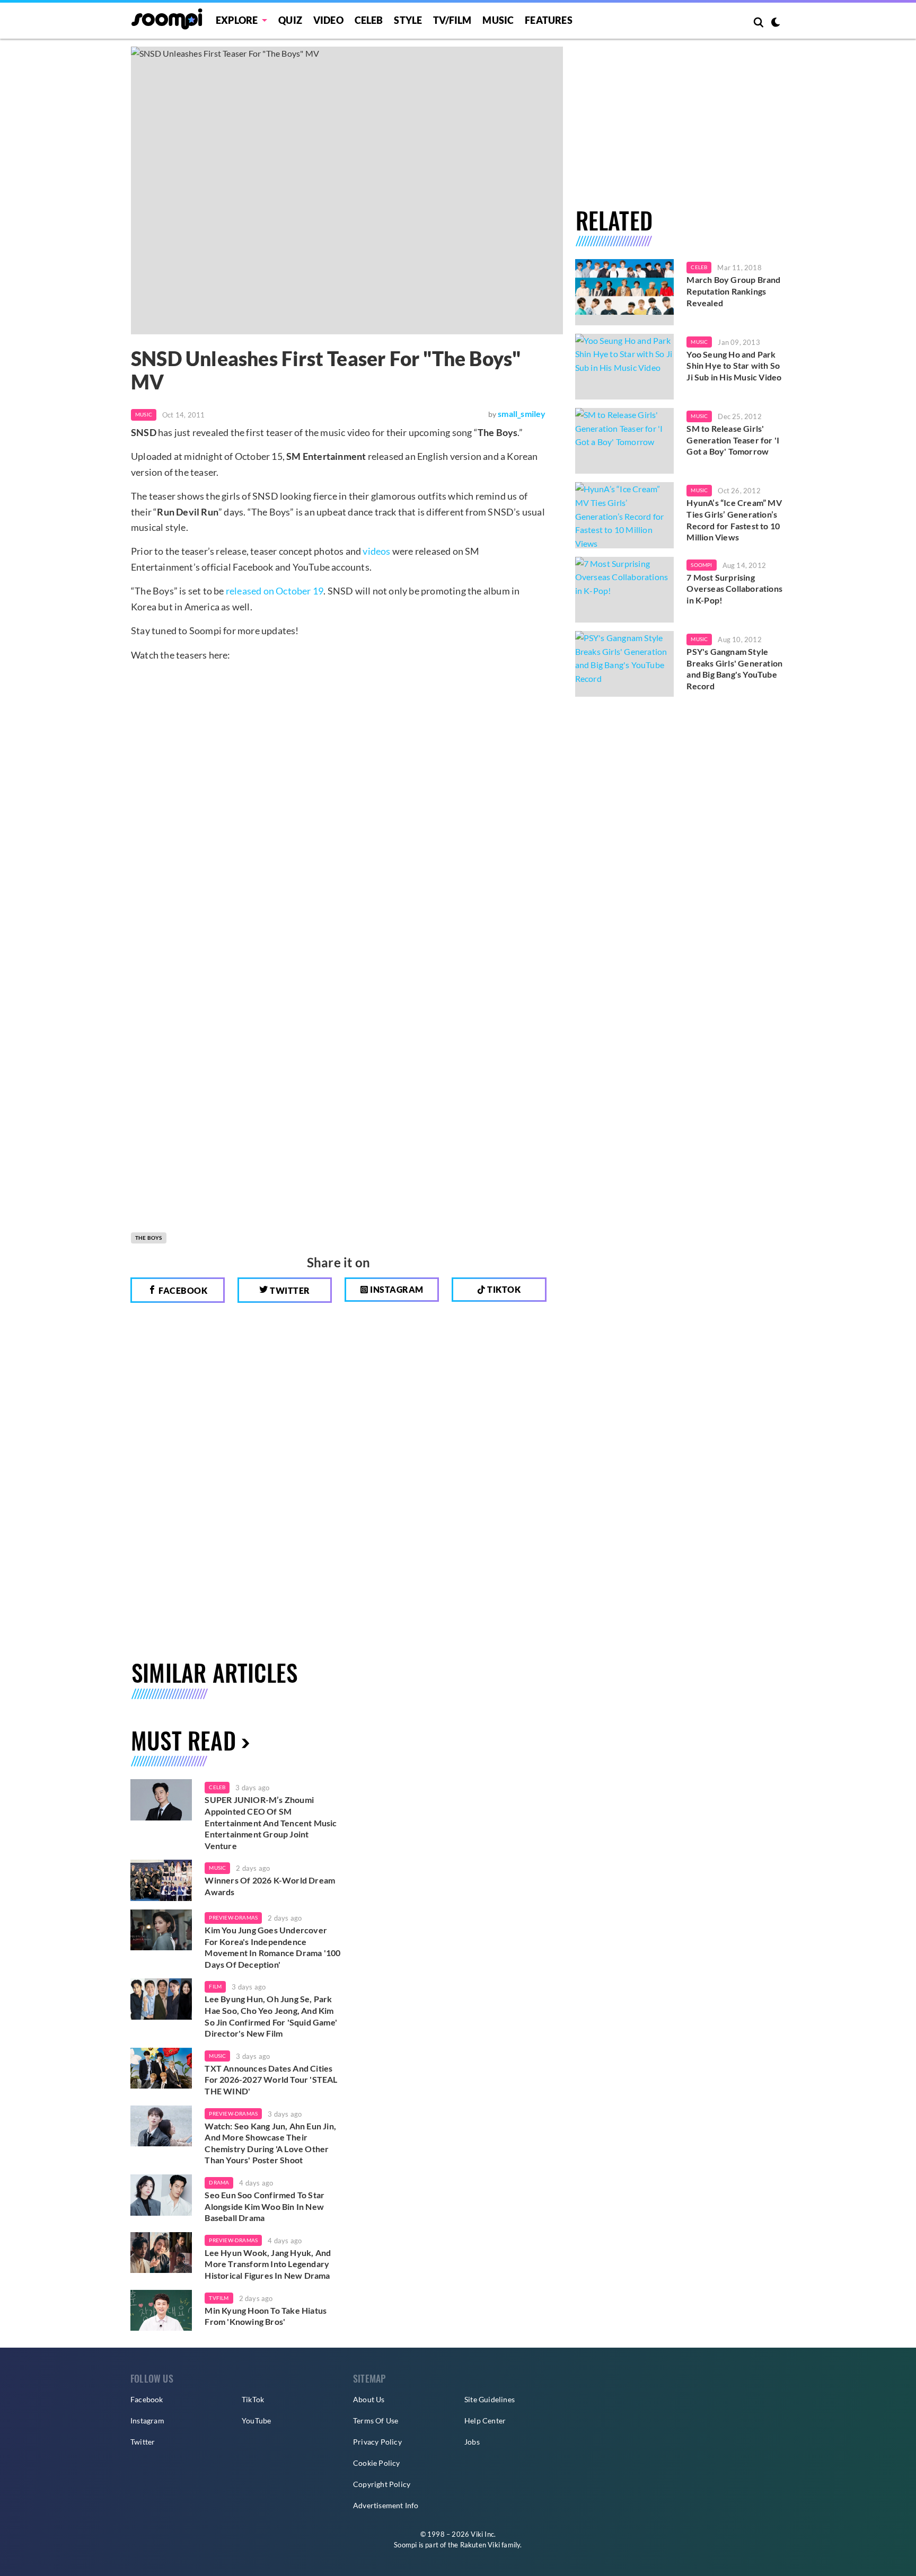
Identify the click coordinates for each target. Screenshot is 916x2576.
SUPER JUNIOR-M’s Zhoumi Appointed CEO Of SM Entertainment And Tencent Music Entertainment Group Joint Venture (271, 1822)
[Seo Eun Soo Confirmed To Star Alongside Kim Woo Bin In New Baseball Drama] (161, 2195)
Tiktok (503, 1289)
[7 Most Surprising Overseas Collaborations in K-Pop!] (625, 590)
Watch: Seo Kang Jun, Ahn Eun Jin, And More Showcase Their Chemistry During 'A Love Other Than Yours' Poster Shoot (270, 2143)
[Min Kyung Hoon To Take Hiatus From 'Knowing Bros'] (161, 2311)
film (215, 1986)
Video (328, 20)
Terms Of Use (376, 2420)
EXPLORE (237, 20)
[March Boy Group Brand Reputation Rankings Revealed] (625, 292)
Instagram (396, 1289)
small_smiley (522, 414)
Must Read (183, 1740)
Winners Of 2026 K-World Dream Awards (270, 1886)
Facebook (182, 1290)
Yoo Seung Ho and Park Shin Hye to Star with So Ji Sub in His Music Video (734, 366)
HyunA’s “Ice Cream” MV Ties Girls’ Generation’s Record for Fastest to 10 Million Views (734, 520)
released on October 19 (275, 591)
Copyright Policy (382, 2484)
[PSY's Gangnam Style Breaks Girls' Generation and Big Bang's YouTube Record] (625, 664)
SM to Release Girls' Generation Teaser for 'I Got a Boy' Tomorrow (733, 440)
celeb (217, 1787)
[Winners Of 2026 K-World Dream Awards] (161, 1880)
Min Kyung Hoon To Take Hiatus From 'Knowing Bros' (266, 2316)
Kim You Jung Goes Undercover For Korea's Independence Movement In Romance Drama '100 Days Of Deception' (272, 1947)
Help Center (485, 2420)
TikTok (253, 2399)
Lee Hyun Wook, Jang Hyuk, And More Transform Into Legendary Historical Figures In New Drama (268, 2264)
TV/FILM (452, 20)
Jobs (472, 2442)
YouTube (256, 2420)
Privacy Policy (377, 2442)
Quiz (290, 20)
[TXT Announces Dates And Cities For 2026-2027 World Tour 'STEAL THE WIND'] (161, 2068)
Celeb (369, 20)
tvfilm (219, 2298)
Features (549, 20)
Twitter (289, 1290)
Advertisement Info (386, 2505)
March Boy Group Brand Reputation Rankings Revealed (733, 291)
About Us (369, 2399)
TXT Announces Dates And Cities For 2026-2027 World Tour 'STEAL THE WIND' (271, 2080)
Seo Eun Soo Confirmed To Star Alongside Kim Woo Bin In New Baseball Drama (265, 2206)
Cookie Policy (377, 2463)
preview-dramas (233, 1917)
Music (498, 20)
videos (376, 551)
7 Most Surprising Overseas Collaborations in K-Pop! (734, 589)
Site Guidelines (490, 2399)
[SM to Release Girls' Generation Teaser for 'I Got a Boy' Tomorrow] (625, 441)
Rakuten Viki (480, 2545)
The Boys (149, 1238)
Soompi (701, 565)
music (217, 1868)
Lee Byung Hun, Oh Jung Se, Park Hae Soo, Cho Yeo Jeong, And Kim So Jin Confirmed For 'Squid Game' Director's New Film (271, 2016)
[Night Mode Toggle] (776, 23)
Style (408, 20)
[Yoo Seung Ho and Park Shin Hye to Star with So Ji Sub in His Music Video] (625, 367)
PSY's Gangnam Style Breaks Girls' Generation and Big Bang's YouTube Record (734, 669)
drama (219, 2182)
